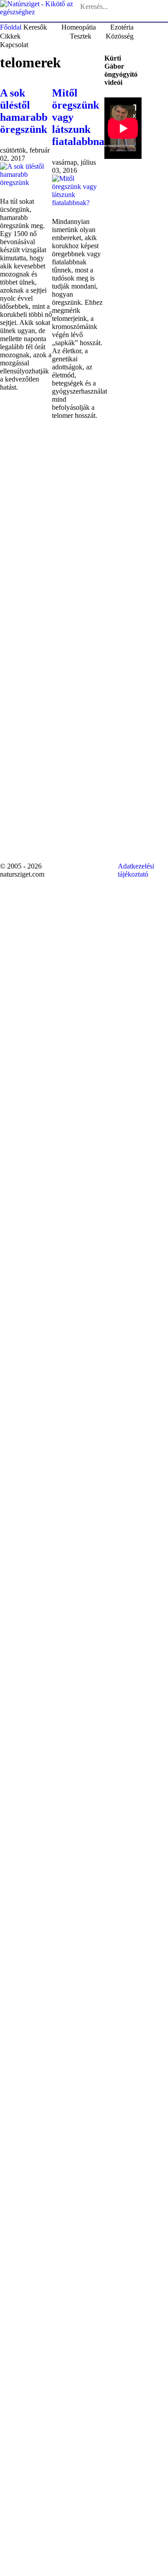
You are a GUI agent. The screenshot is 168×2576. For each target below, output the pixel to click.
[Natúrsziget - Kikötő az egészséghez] (39, 7)
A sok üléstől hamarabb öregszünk (24, 111)
